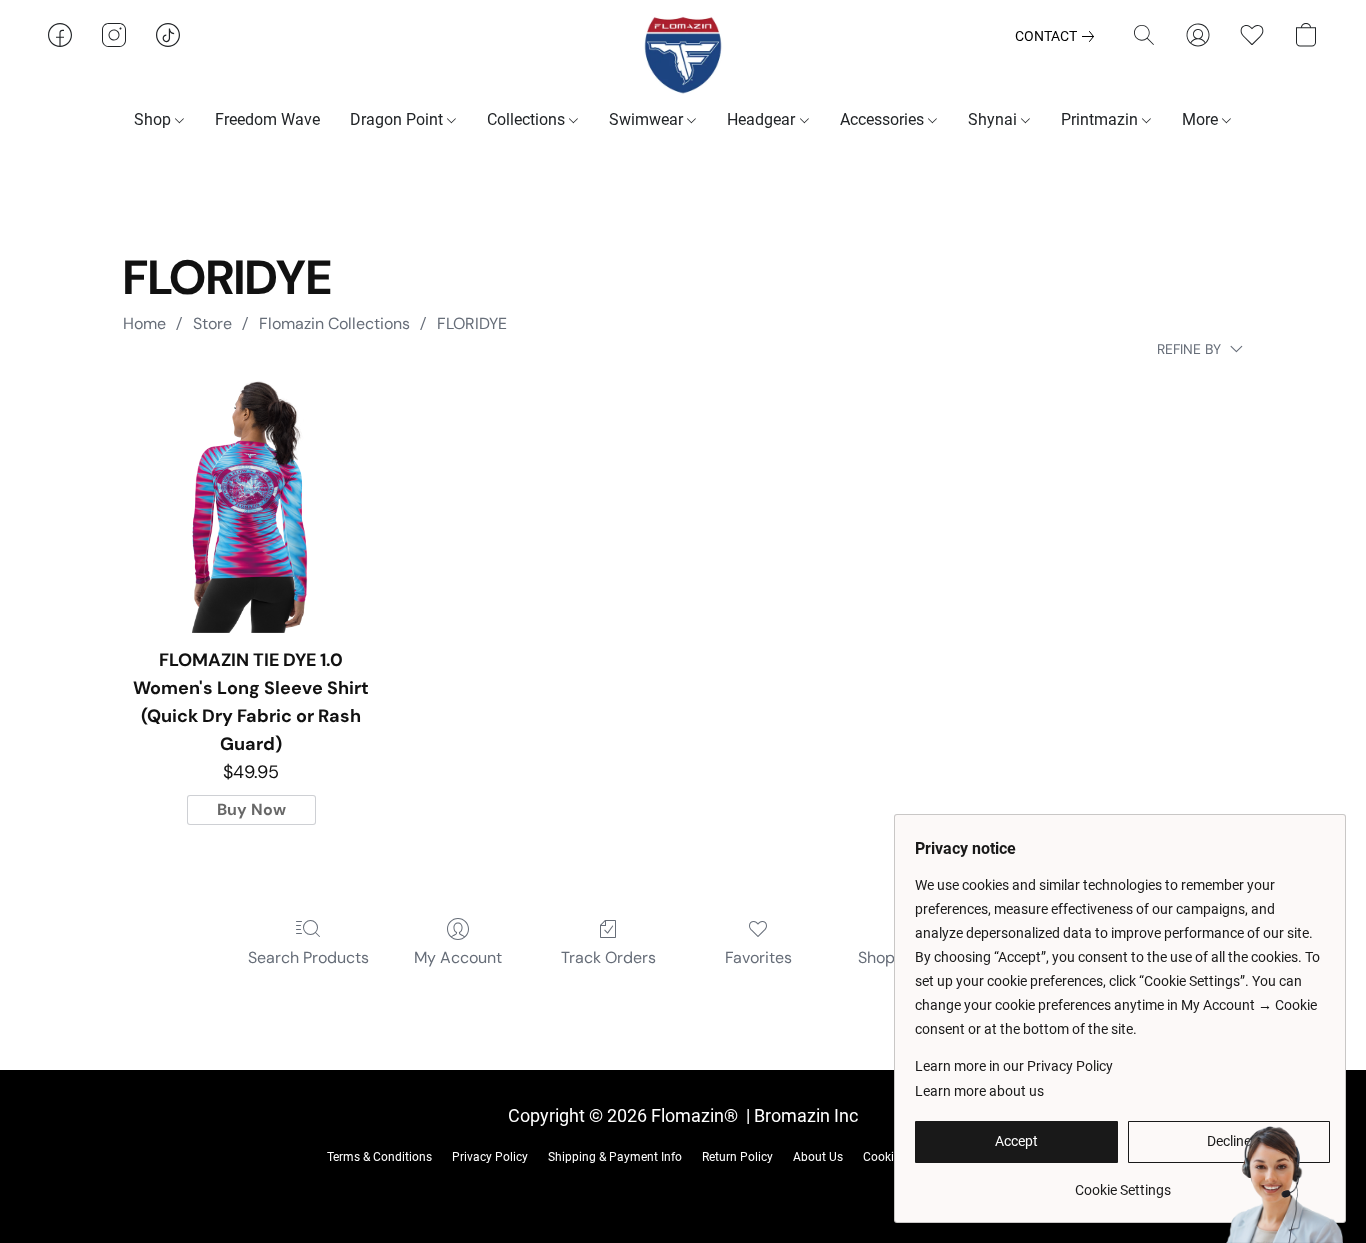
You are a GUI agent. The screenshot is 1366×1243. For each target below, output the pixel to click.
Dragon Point (398, 119)
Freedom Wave (267, 119)
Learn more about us (979, 1091)
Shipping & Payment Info (615, 1157)
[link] (1058, 36)
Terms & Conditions (379, 1157)
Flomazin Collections (334, 323)
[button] (683, 55)
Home (144, 323)
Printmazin (1101, 119)
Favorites (758, 957)
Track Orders (608, 957)
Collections (528, 119)
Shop (154, 119)
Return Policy (737, 1157)
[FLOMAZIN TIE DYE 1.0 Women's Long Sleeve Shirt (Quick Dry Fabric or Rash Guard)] (251, 506)
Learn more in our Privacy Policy (1014, 1066)
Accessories (884, 119)
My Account (458, 957)
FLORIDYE (472, 323)
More (1202, 119)
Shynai (994, 119)
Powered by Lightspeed (683, 1189)
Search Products (308, 957)
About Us (818, 1157)
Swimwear (648, 119)
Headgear (763, 119)
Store (212, 323)
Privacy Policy (490, 1157)
